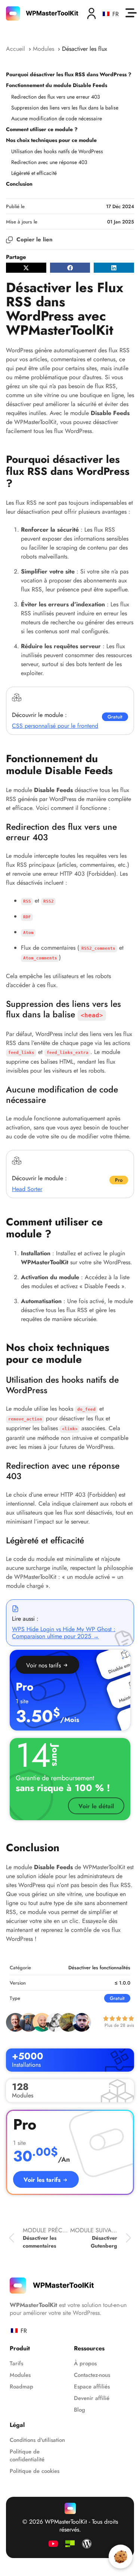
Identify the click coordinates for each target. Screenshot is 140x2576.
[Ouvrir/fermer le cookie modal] (121, 2557)
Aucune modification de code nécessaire (57, 118)
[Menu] (131, 13)
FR (114, 14)
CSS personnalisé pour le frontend (55, 726)
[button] (26, 268)
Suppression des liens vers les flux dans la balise (65, 108)
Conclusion (19, 184)
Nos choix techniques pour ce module (51, 140)
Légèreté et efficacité (34, 173)
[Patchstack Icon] (70, 2544)
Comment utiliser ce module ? (42, 129)
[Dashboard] (91, 13)
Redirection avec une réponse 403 (49, 162)
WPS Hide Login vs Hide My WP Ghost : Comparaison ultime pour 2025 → (64, 1633)
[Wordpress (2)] (87, 2544)
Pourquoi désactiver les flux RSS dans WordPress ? (69, 74)
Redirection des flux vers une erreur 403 (56, 97)
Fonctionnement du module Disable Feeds (57, 85)
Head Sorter (27, 1189)
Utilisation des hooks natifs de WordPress (57, 151)
